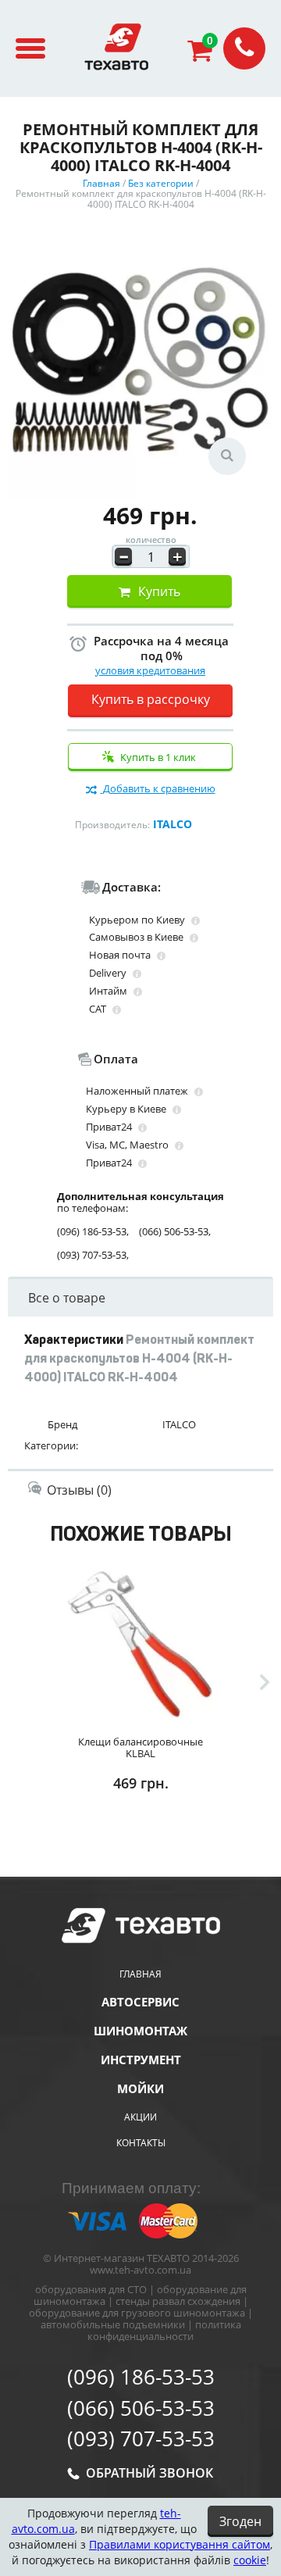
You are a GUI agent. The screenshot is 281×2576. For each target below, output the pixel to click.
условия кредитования (150, 670)
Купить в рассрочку (151, 699)
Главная (140, 1974)
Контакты (141, 2143)
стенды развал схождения (178, 2301)
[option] (140, 1713)
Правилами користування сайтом (180, 2544)
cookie (250, 2560)
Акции (140, 2117)
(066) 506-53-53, (175, 1232)
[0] (205, 55)
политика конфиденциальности (164, 2330)
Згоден (240, 2521)
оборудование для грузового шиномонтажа (137, 2313)
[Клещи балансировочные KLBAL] (140, 1642)
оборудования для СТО (91, 2289)
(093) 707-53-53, (93, 1255)
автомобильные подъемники (113, 2324)
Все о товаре (67, 1298)
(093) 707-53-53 (141, 2439)
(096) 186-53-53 (141, 2378)
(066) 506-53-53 (141, 2409)
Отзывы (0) (79, 1490)
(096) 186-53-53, (93, 1232)
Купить (159, 591)
